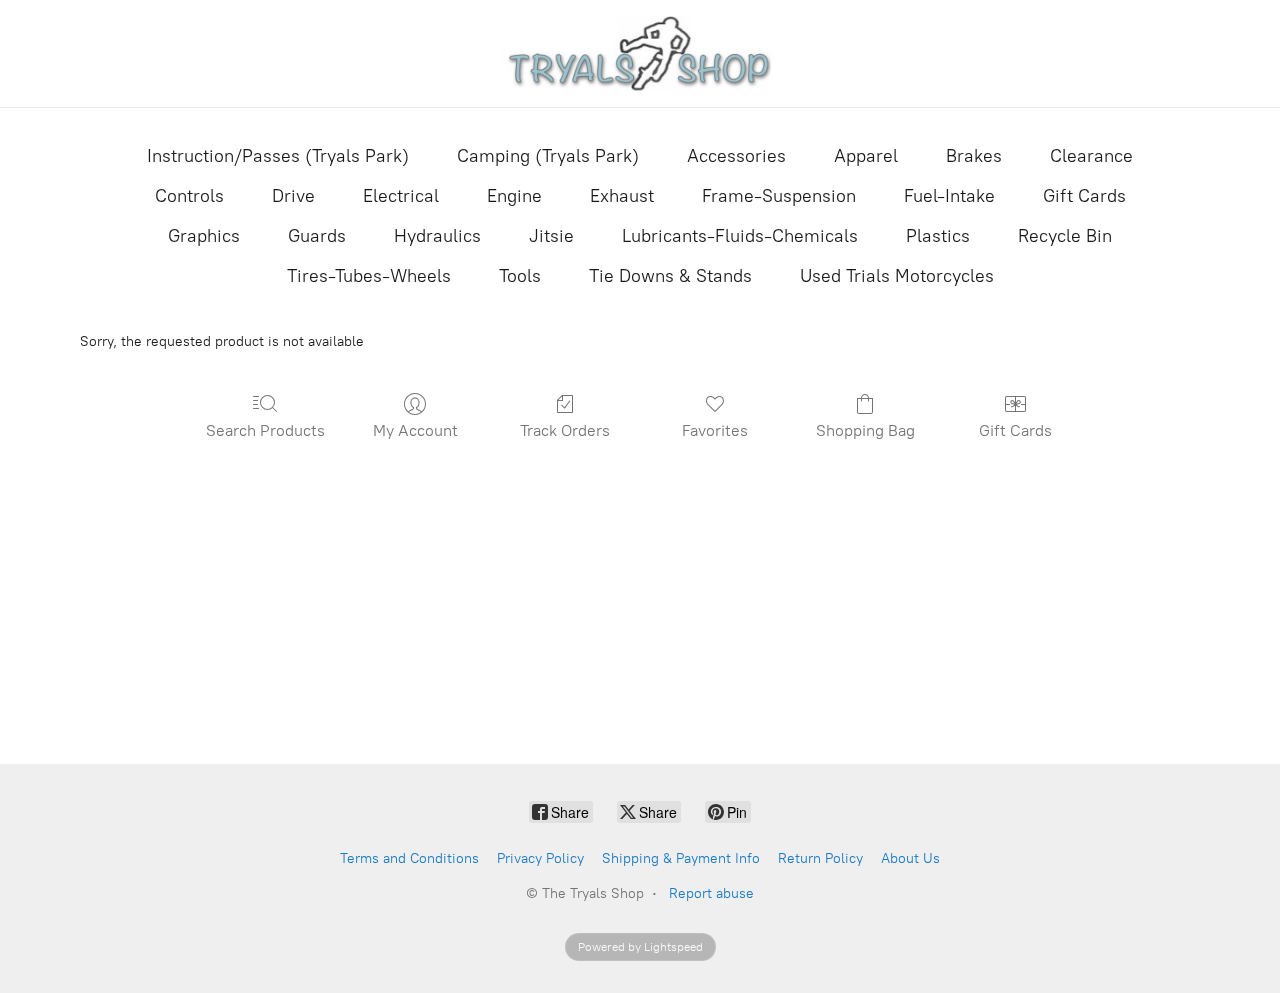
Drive (293, 196)
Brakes (974, 156)
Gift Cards (1084, 196)
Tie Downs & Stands (670, 276)
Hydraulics (437, 236)
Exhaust (622, 196)
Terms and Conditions (409, 858)
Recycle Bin (1065, 236)
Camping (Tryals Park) (548, 156)
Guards (317, 236)
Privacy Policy (540, 858)
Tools (520, 276)
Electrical (401, 196)
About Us (910, 858)
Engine (514, 196)
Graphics (204, 236)
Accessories (736, 156)
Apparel (866, 156)
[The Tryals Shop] (640, 53)
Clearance (1091, 156)
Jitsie (551, 236)
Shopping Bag (865, 430)
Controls (189, 196)
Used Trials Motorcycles (897, 276)
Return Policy (820, 858)
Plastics (938, 236)
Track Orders (565, 430)
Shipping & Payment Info (681, 858)
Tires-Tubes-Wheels (369, 276)
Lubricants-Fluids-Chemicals (740, 236)
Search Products (265, 430)
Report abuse (711, 893)
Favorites (715, 430)
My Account (415, 430)
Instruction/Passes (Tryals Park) (278, 156)
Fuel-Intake (949, 196)
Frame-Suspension (779, 196)
